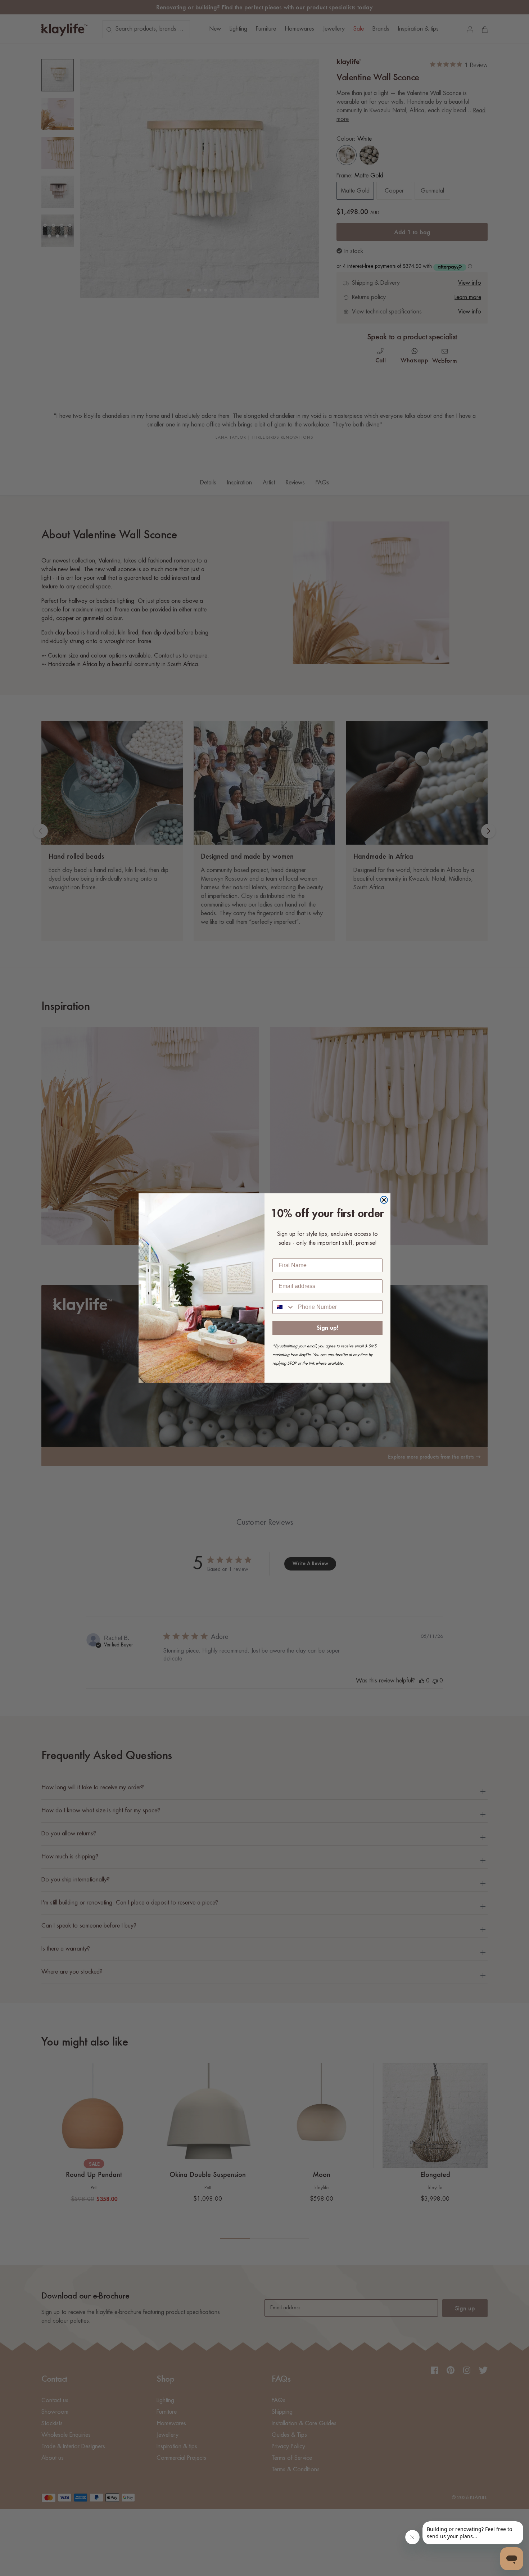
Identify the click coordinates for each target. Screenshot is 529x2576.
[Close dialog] (384, 1200)
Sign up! (327, 1328)
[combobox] (284, 1307)
